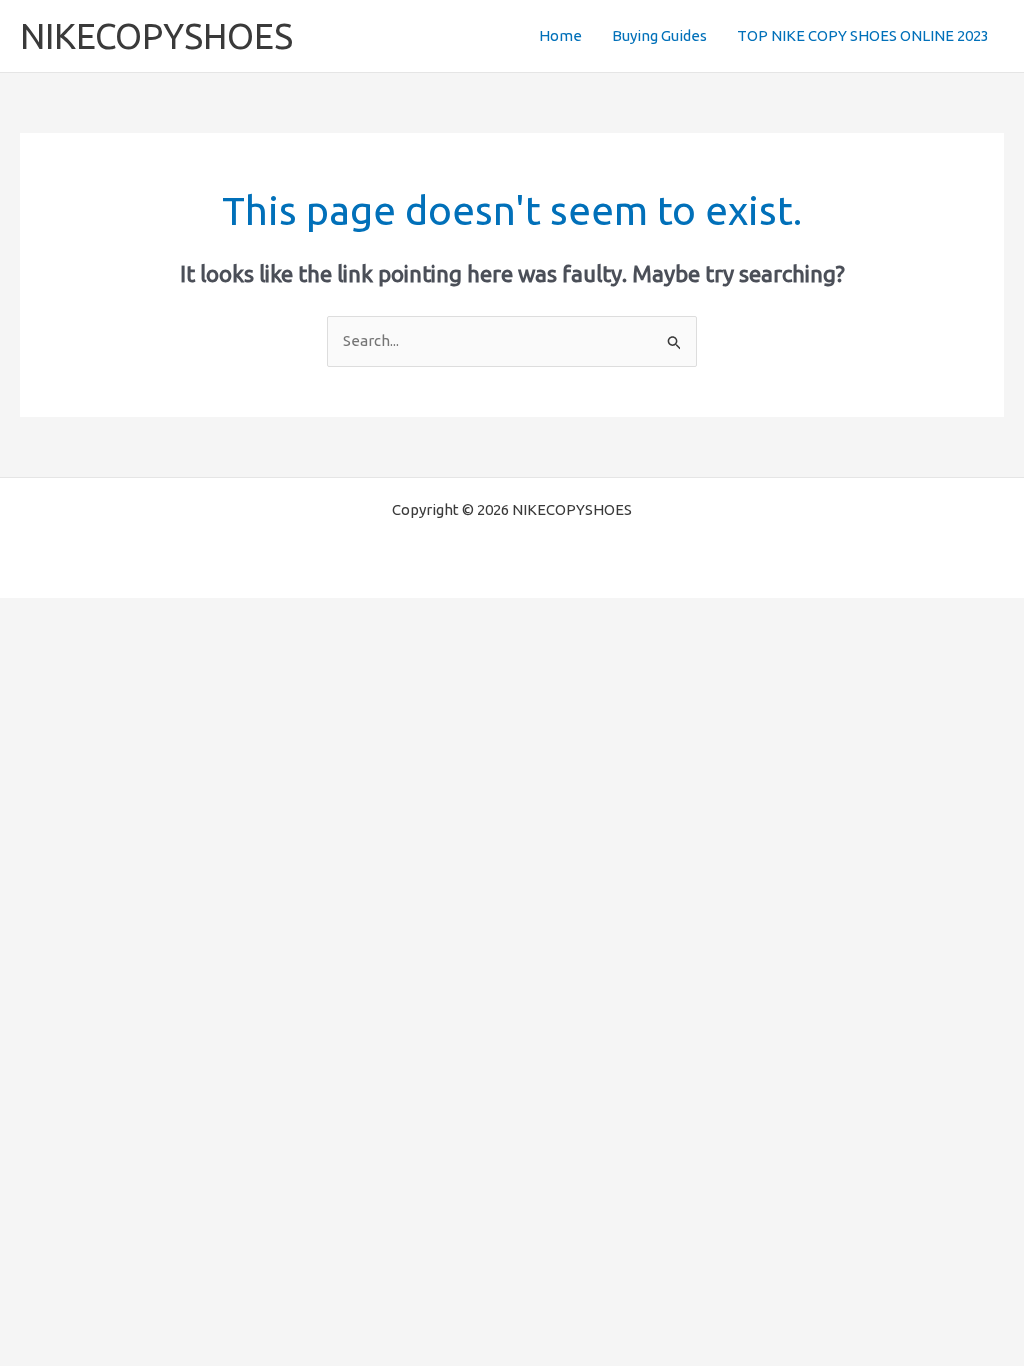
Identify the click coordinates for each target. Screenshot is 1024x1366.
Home (560, 35)
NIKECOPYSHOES (156, 36)
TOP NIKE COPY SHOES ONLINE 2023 (863, 35)
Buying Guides (659, 35)
